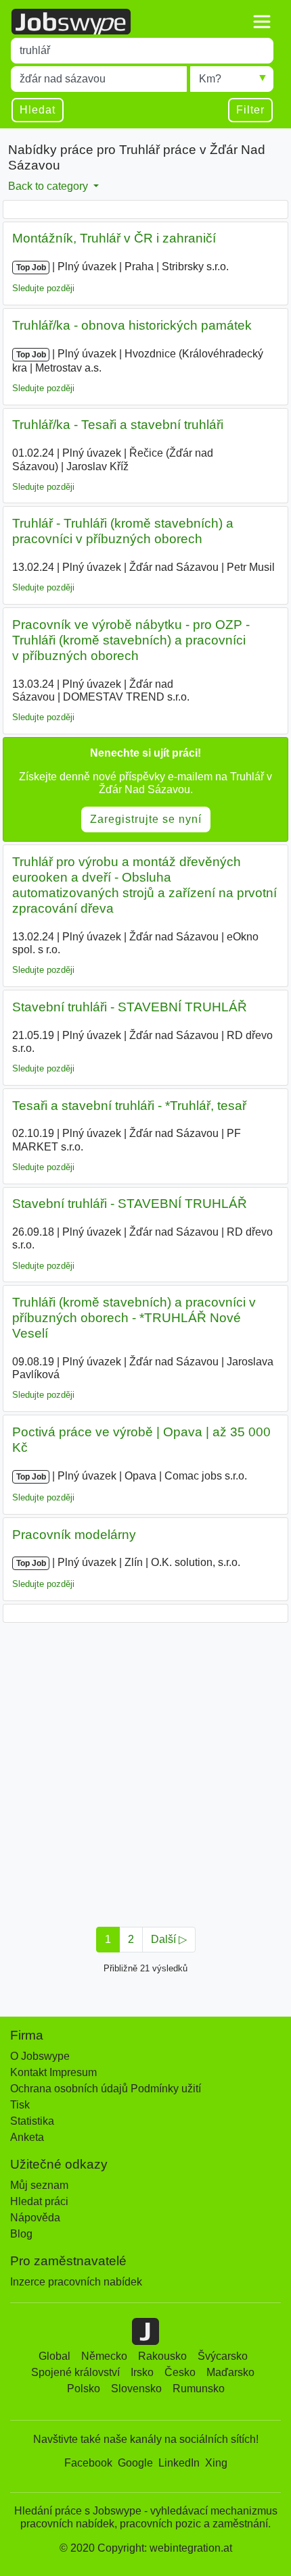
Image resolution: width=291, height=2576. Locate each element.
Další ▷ (169, 1939)
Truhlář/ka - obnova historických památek (132, 325)
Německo (104, 2356)
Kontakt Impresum (53, 2072)
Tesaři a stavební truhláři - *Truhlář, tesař (129, 1106)
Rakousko (162, 2356)
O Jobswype (40, 2056)
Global (54, 2356)
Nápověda (35, 2218)
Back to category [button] (49, 186)
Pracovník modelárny (74, 1535)
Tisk (20, 2105)
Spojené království (75, 2372)
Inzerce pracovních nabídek (76, 2282)
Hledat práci (39, 2201)
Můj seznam (39, 2185)
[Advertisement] (145, 1771)
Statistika (32, 2121)
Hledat (38, 110)
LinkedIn (179, 2463)
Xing (216, 2463)
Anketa (27, 2137)
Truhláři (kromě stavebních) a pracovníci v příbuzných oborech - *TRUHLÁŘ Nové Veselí (134, 1318)
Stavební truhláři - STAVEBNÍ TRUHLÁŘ (130, 1007)
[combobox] (142, 51)
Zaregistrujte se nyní (146, 819)
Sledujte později (43, 288)
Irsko (142, 2372)
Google (135, 2463)
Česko (180, 2372)
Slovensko (136, 2389)
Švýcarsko (223, 2356)
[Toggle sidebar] (262, 22)
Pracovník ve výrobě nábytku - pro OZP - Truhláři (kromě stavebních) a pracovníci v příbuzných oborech (131, 640)
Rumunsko (199, 2389)
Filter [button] (250, 110)
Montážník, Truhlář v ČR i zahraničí (114, 238)
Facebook (88, 2463)
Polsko (84, 2389)
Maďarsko (230, 2372)
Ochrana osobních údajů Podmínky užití (106, 2089)
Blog (21, 2234)
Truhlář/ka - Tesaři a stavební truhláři (118, 425)
